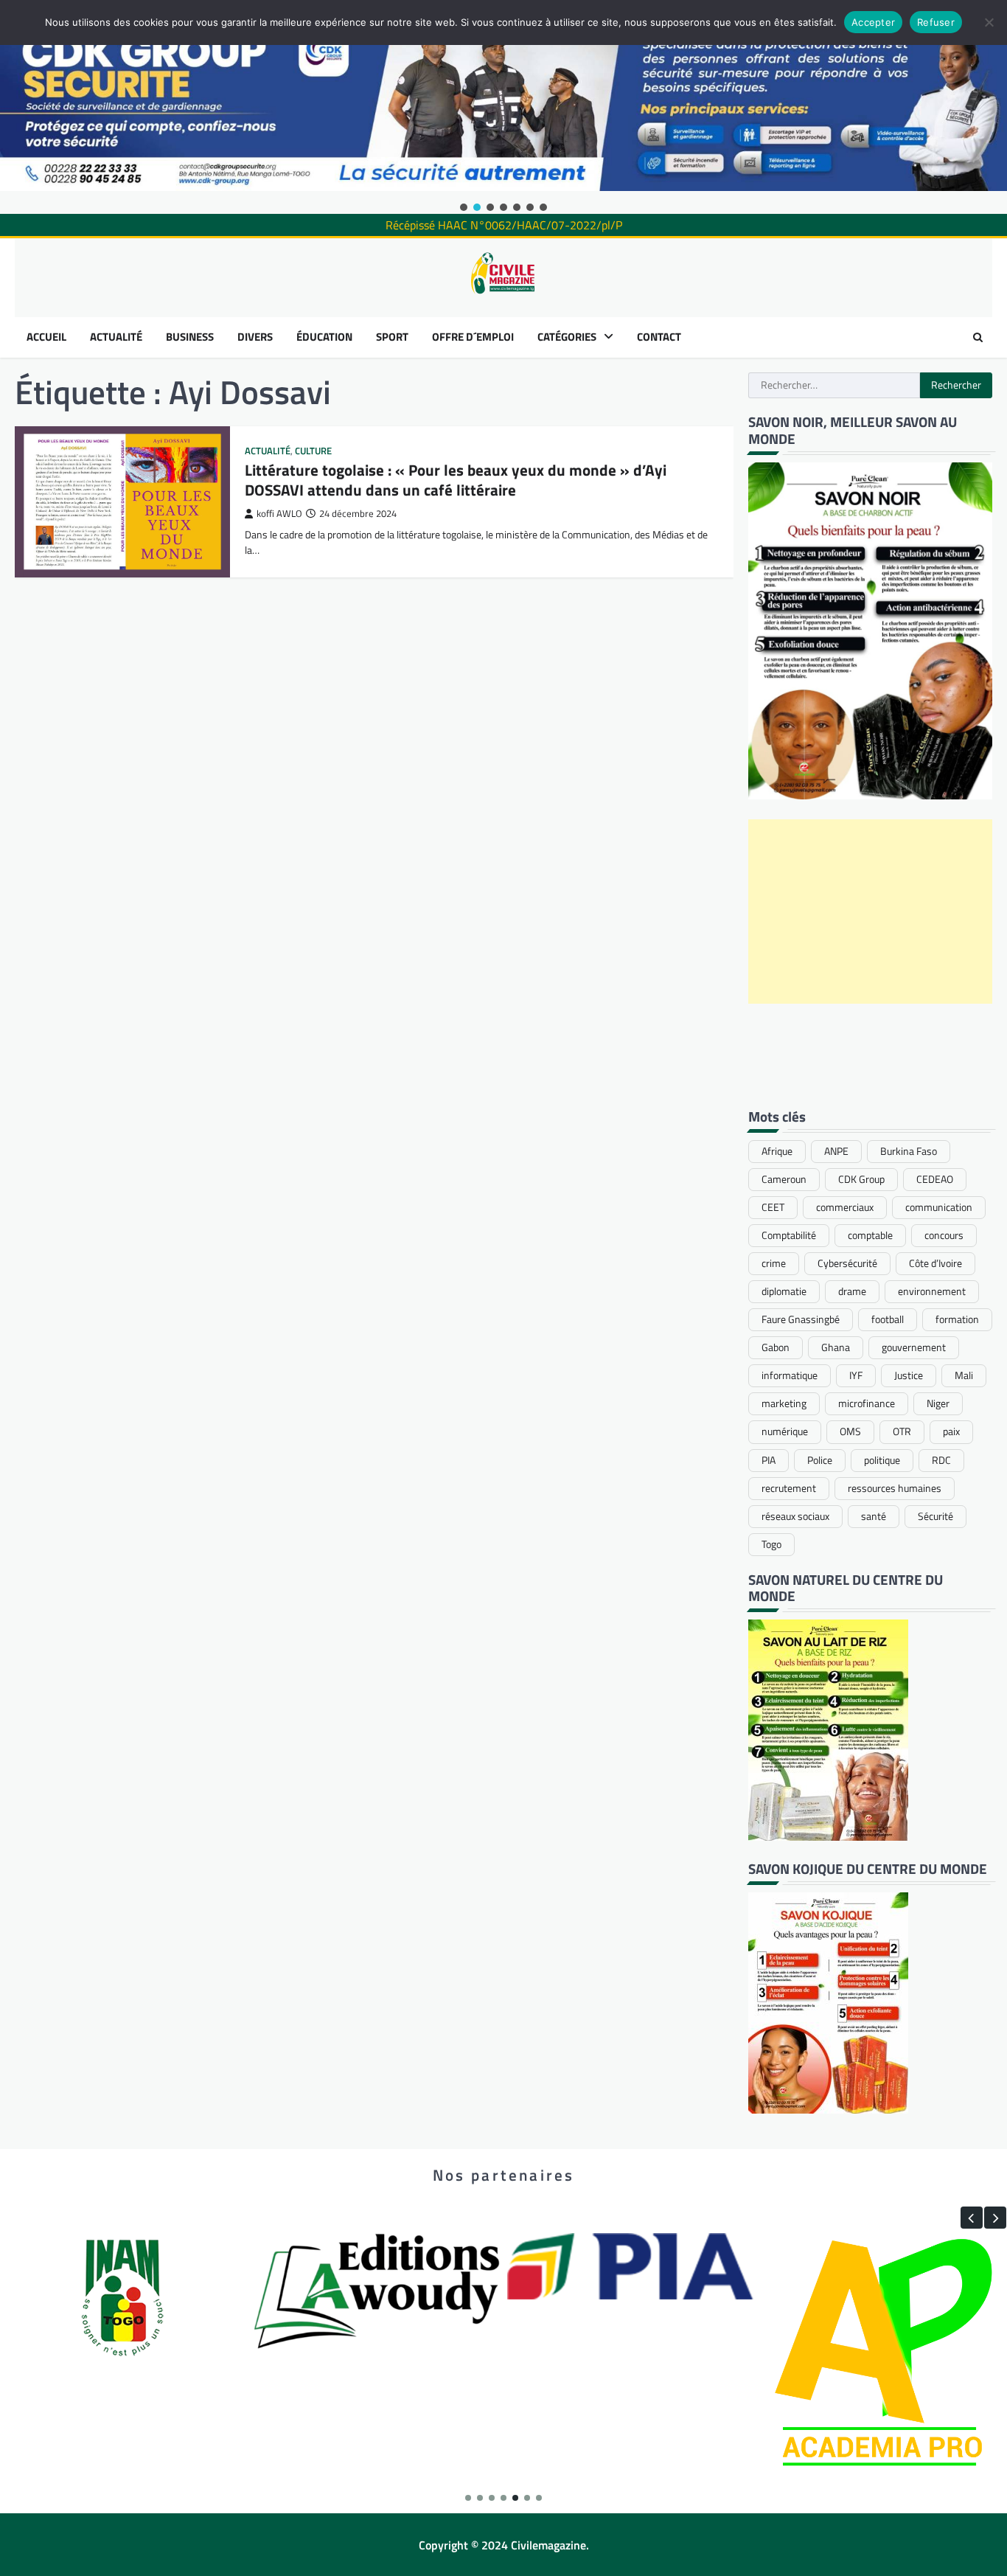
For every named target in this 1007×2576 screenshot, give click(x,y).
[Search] (978, 337)
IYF (856, 1375)
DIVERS (255, 337)
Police (820, 1460)
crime (774, 1263)
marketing (784, 1403)
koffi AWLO (279, 514)
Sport (392, 337)
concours (944, 1235)
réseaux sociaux (795, 1516)
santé (874, 1516)
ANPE (836, 1151)
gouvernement (914, 1347)
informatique (790, 1375)
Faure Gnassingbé (801, 1319)
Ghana (836, 1347)
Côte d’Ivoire (935, 1263)
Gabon (776, 1347)
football (888, 1319)
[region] (503, 107)
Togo (771, 1544)
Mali (964, 1375)
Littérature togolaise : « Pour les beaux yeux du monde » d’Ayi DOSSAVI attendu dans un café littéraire (456, 480)
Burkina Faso (909, 1151)
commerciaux (845, 1207)
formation (957, 1319)
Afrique (777, 1151)
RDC (941, 1460)
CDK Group (861, 1179)
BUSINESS (190, 337)
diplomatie (784, 1291)
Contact (659, 337)
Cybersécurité (847, 1263)
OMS (850, 1431)
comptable (870, 1235)
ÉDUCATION (324, 337)
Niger (938, 1403)
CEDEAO (935, 1179)
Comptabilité (789, 1235)
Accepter (873, 22)
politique (882, 1460)
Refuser (936, 22)
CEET (773, 1207)
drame (852, 1291)
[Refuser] (989, 22)
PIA (769, 1460)
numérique (785, 1431)
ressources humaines (895, 1488)
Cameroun (784, 1179)
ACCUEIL (46, 337)
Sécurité (935, 1516)
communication (939, 1207)
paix (951, 1431)
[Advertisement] (871, 912)
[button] (464, 207)
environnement (932, 1291)
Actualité (268, 451)
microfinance (867, 1403)
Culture (313, 451)
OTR (902, 1431)
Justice (909, 1375)
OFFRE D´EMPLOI (473, 337)
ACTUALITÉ (116, 337)
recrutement (789, 1488)
